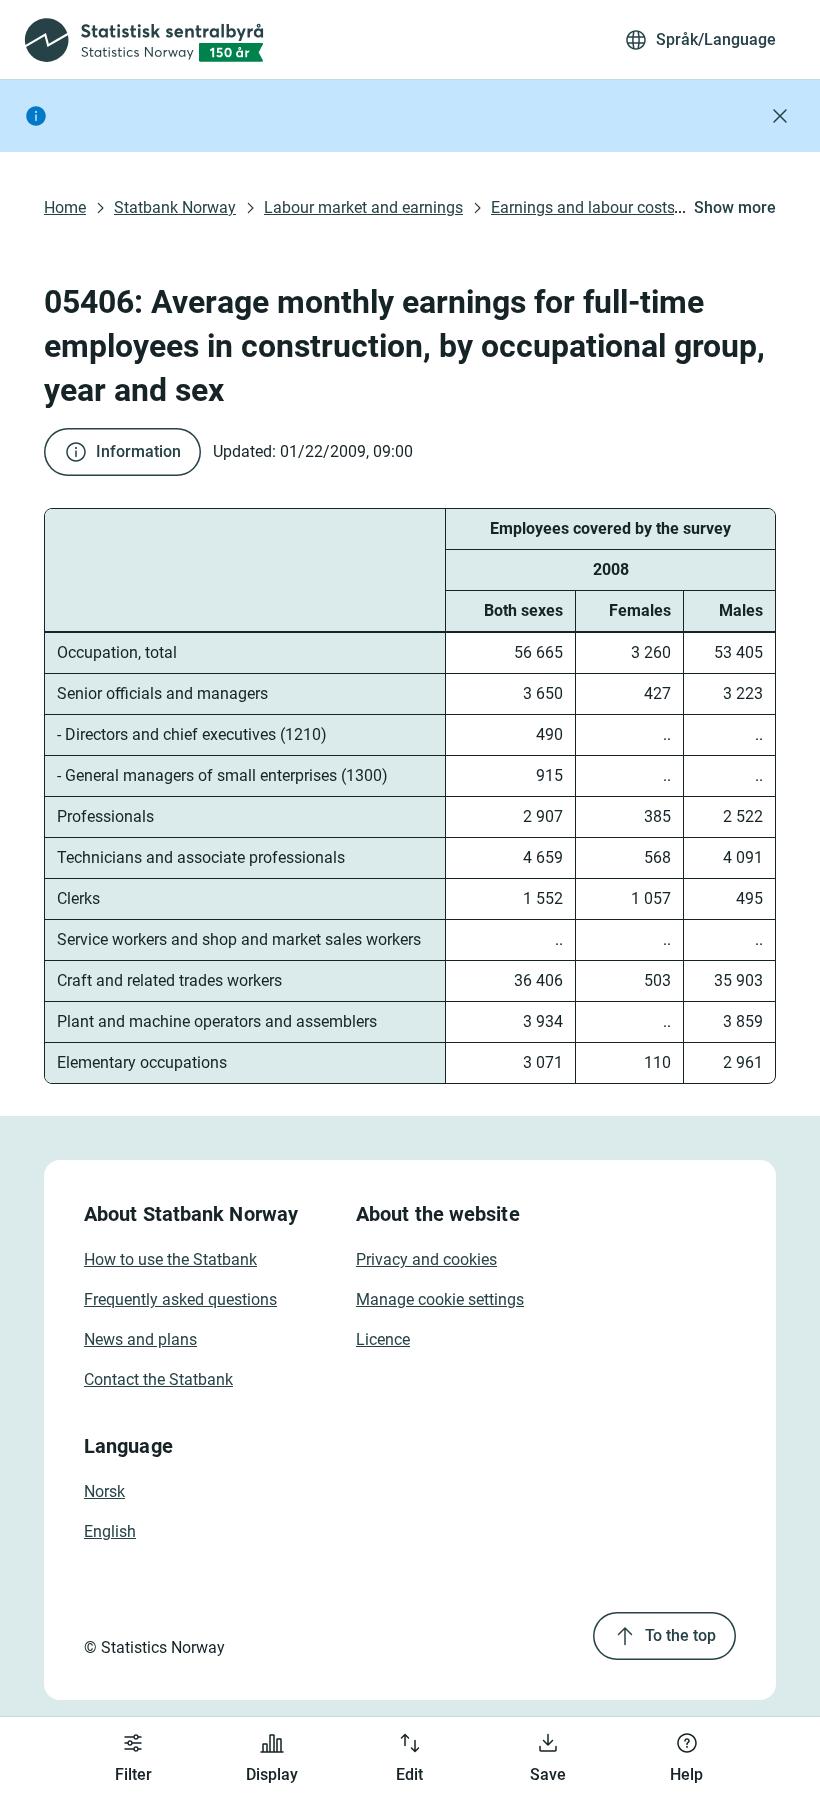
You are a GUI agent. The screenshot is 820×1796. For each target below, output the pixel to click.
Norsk (104, 1491)
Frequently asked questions (180, 1299)
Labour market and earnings (363, 207)
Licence (383, 1339)
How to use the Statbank (170, 1259)
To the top (680, 1635)
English (110, 1531)
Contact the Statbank (158, 1379)
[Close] (780, 116)
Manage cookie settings (440, 1299)
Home (65, 207)
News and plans (140, 1339)
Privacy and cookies (426, 1259)
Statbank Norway (175, 207)
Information (138, 451)
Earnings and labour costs (583, 207)
